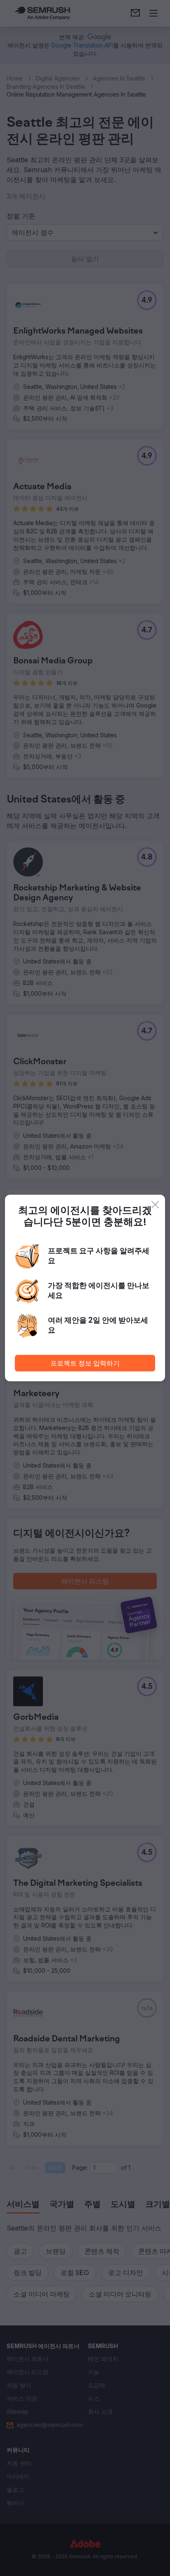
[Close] (155, 1205)
